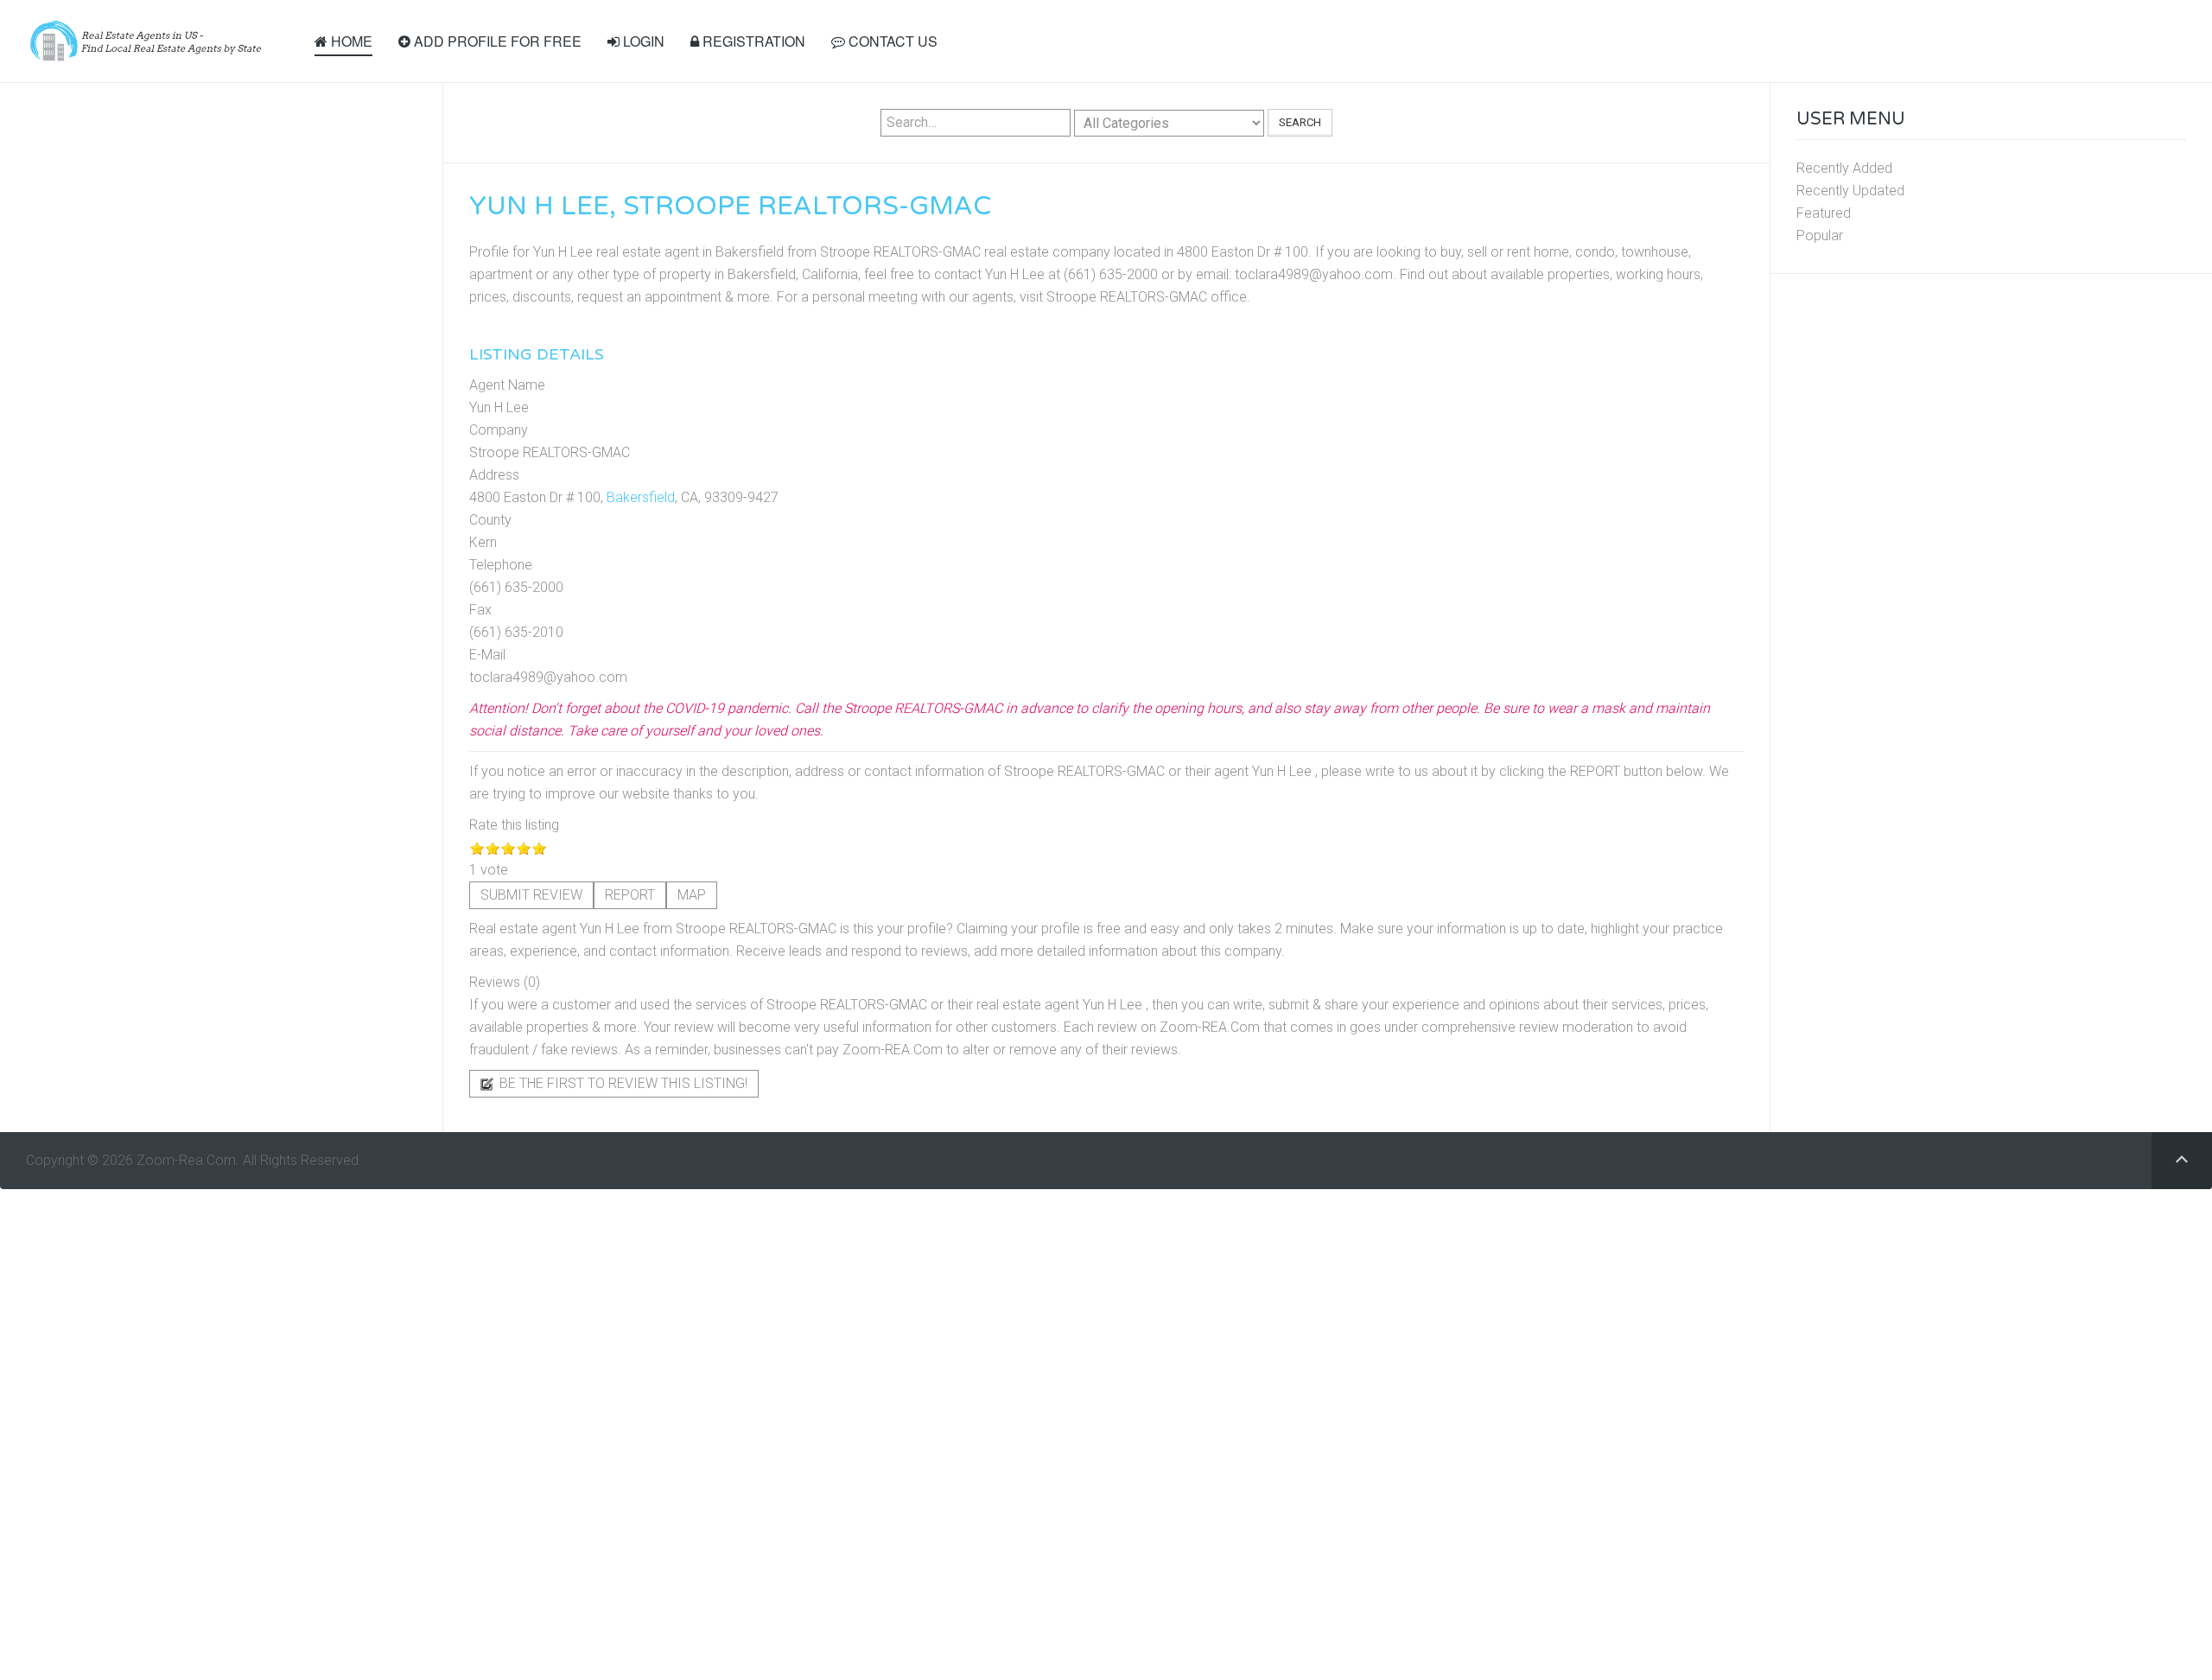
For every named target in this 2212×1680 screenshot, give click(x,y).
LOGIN (642, 41)
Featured (1824, 213)
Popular (1820, 235)
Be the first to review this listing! (622, 1083)
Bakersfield (641, 497)
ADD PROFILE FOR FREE (496, 41)
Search (1300, 122)
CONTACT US (891, 41)
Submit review (531, 895)
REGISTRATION (752, 41)
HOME (350, 41)
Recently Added (1844, 168)
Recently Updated (1850, 191)
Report (630, 895)
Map (692, 895)
